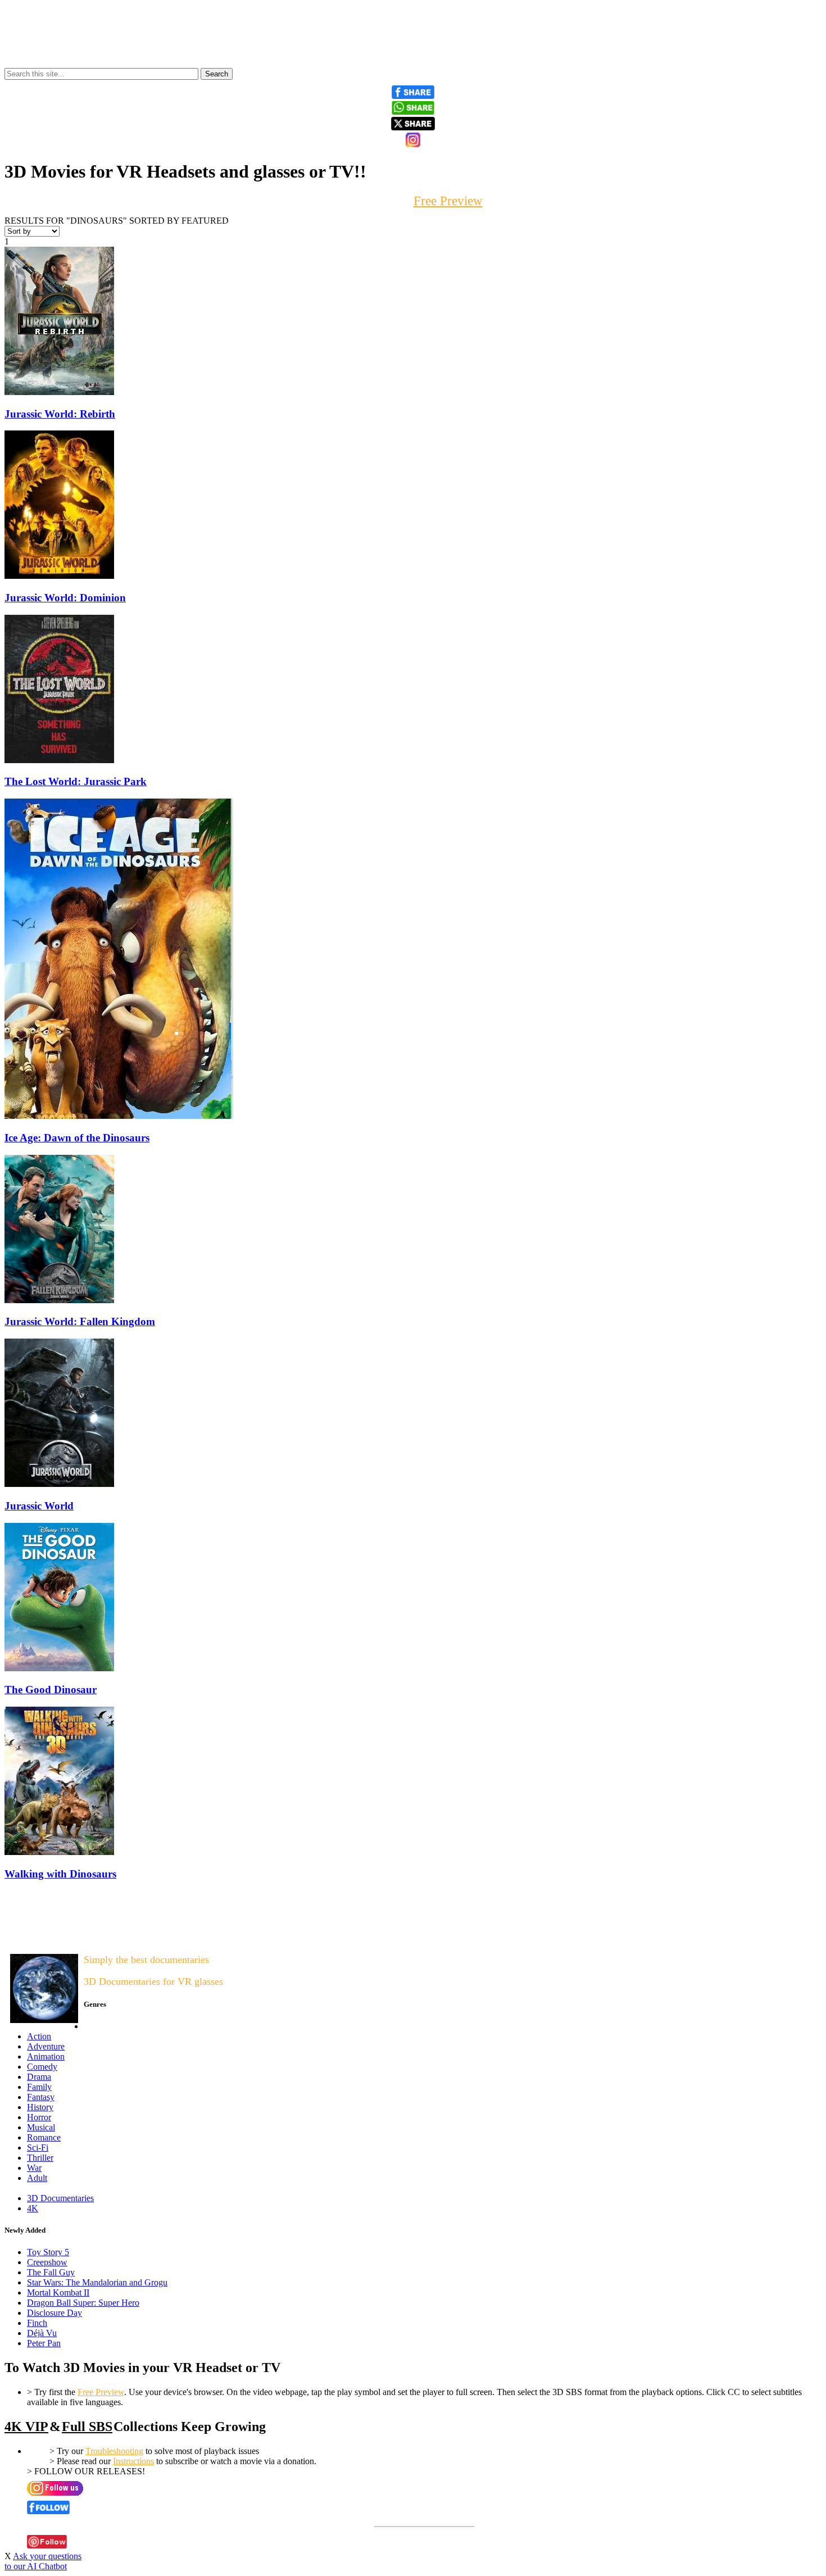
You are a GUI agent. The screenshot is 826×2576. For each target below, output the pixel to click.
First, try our (413, 201)
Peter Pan (44, 2343)
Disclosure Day (55, 2313)
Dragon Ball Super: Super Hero (83, 2303)
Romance (44, 2137)
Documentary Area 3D (40, 1937)
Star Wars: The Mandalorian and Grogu (97, 2282)
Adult (37, 2178)
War (34, 2168)
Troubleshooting (114, 2451)
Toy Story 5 (48, 2252)
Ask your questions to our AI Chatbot (43, 2561)
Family (39, 2087)
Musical (41, 2127)
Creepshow (47, 2262)
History (40, 2107)
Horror (39, 2117)
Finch (37, 2323)
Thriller (40, 2158)
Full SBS (87, 2427)
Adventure (46, 2046)
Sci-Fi (38, 2148)
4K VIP (26, 2427)
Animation (46, 2056)
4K (33, 2208)
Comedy (42, 2067)
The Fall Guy (51, 2272)
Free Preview (101, 2392)
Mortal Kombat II (58, 2292)
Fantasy (41, 2097)
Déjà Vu (42, 2333)
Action (39, 2036)
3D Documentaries (60, 2198)
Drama (39, 2077)
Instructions (133, 2461)
